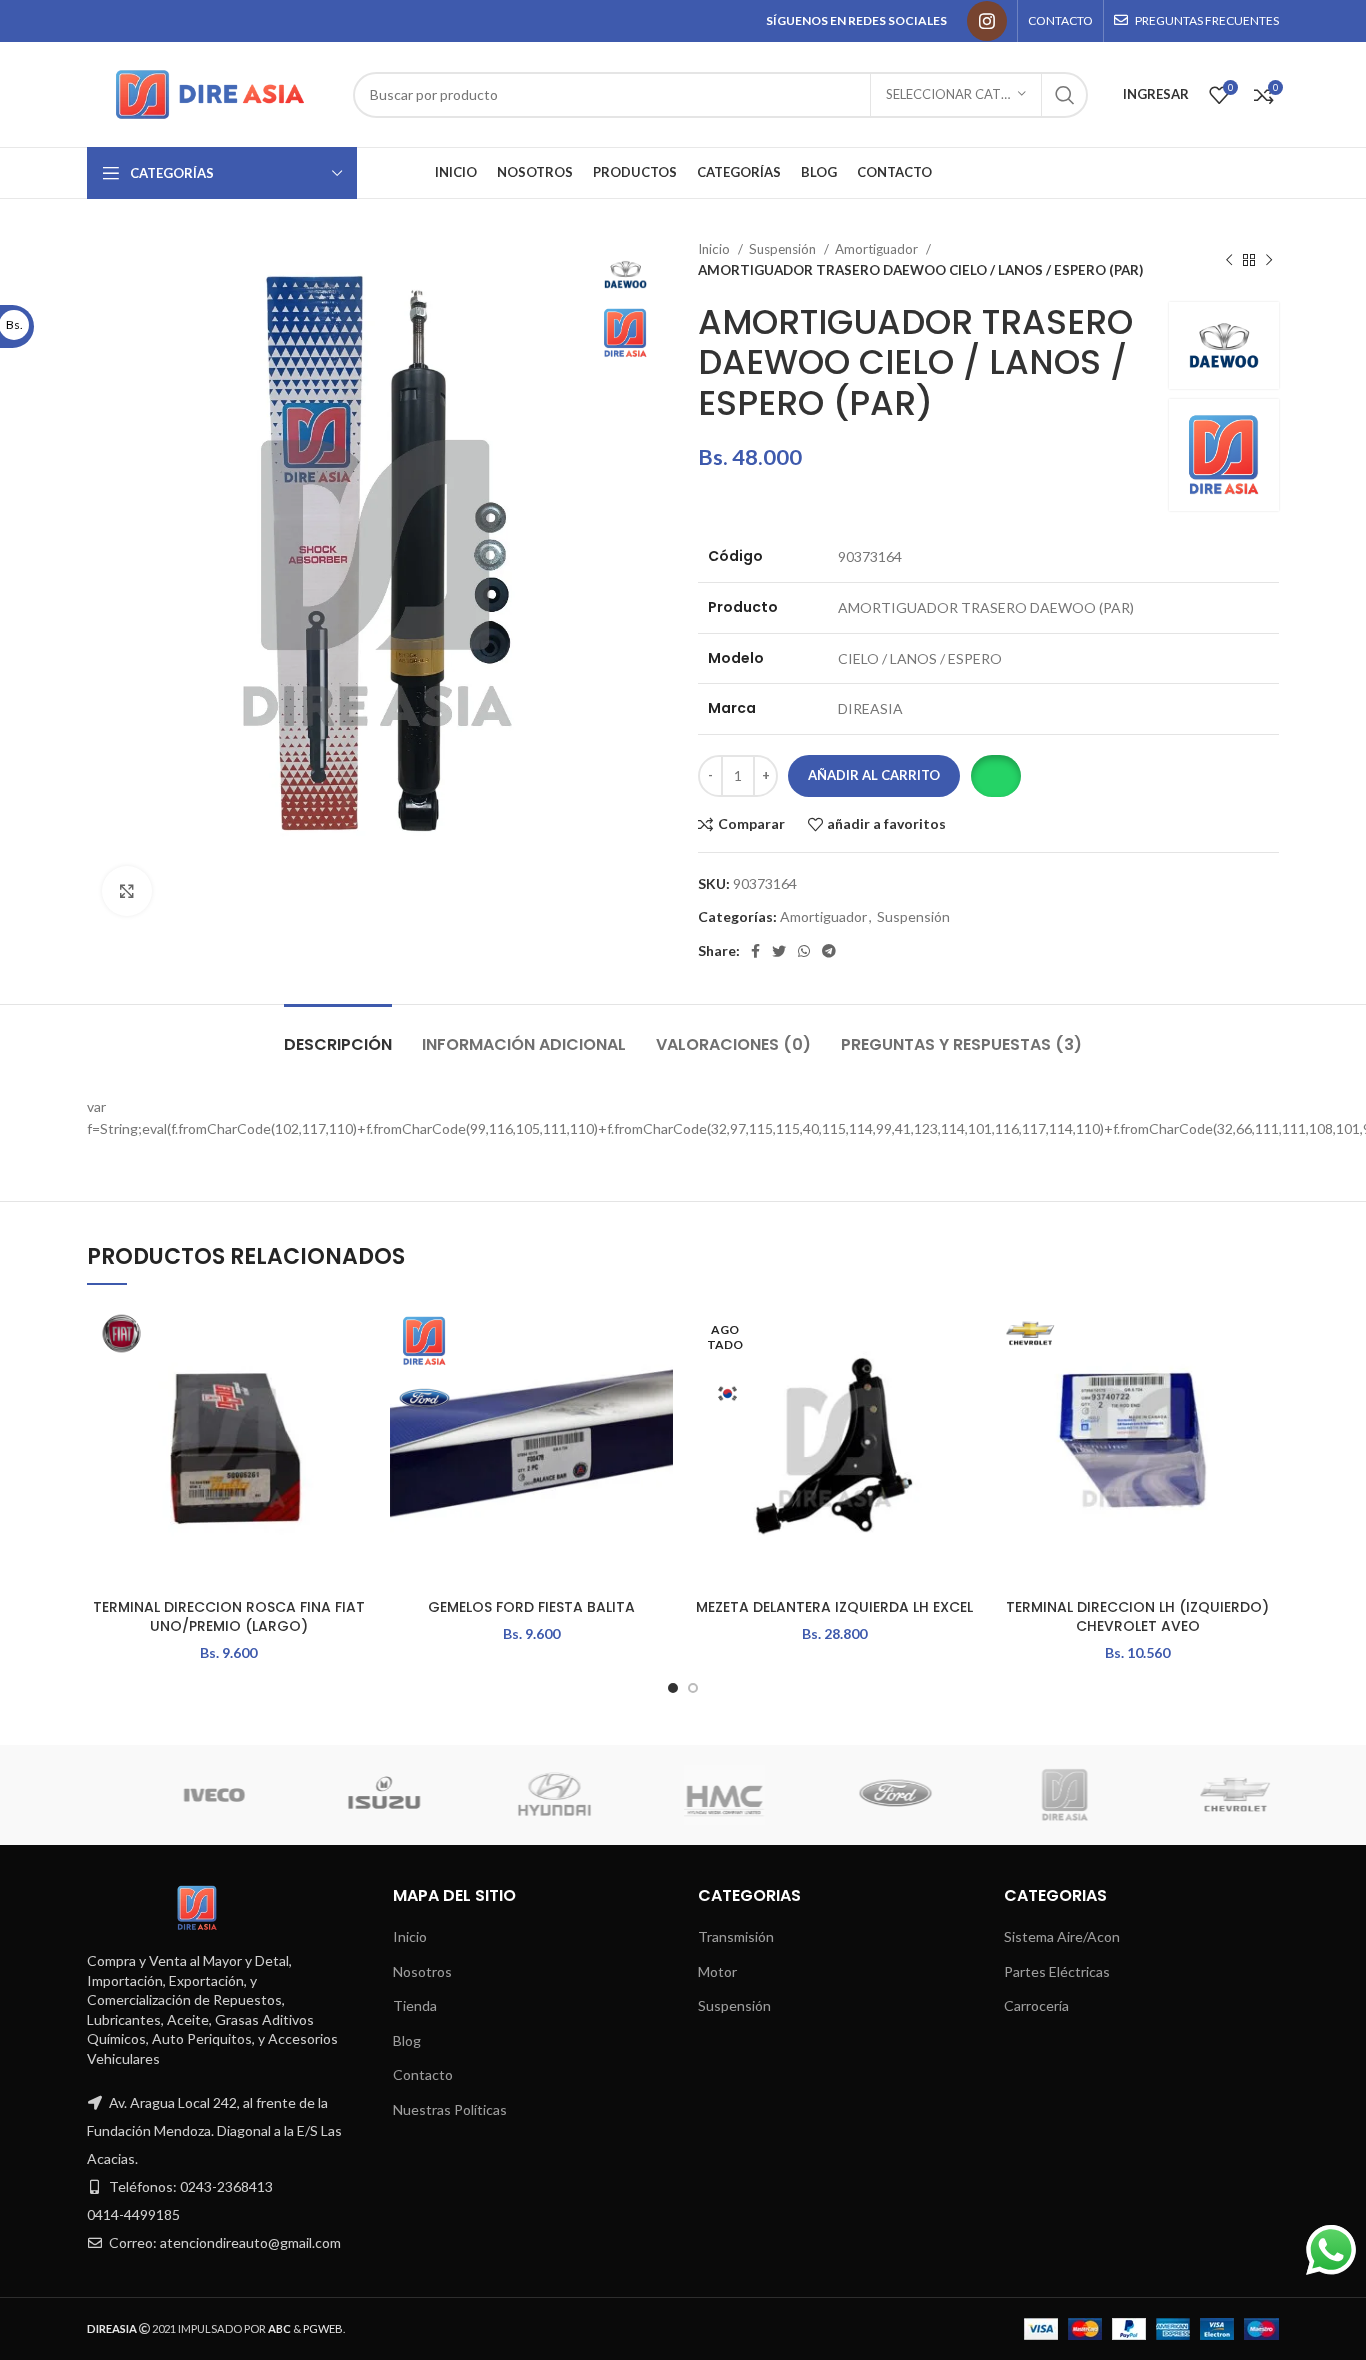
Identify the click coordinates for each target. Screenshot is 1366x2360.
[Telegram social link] (829, 951)
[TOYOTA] (1256, 1795)
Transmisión (736, 1936)
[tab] (338, 1034)
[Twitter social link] (779, 951)
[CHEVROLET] (746, 1795)
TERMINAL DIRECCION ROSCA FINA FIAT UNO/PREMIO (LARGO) (229, 1617)
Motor (717, 1971)
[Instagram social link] (987, 21)
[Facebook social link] (755, 951)
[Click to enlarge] (127, 891)
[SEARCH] (1065, 95)
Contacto (423, 2074)
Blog (407, 2040)
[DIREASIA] (576, 1795)
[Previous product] (1229, 260)
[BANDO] (1086, 1795)
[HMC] (235, 1795)
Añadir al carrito (874, 775)
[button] (995, 776)
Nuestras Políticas (450, 2109)
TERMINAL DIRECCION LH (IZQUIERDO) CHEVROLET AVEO (1137, 1617)
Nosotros (422, 1971)
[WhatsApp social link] (804, 951)
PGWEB (323, 2328)
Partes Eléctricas (1057, 1971)
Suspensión (784, 249)
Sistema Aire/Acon (1062, 1936)
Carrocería (1036, 2005)
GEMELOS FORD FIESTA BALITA (531, 1607)
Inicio (715, 249)
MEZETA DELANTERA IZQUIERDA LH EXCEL (834, 1607)
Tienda (415, 2005)
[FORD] (405, 1795)
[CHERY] (916, 1795)
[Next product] (1269, 260)
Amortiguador (878, 249)
